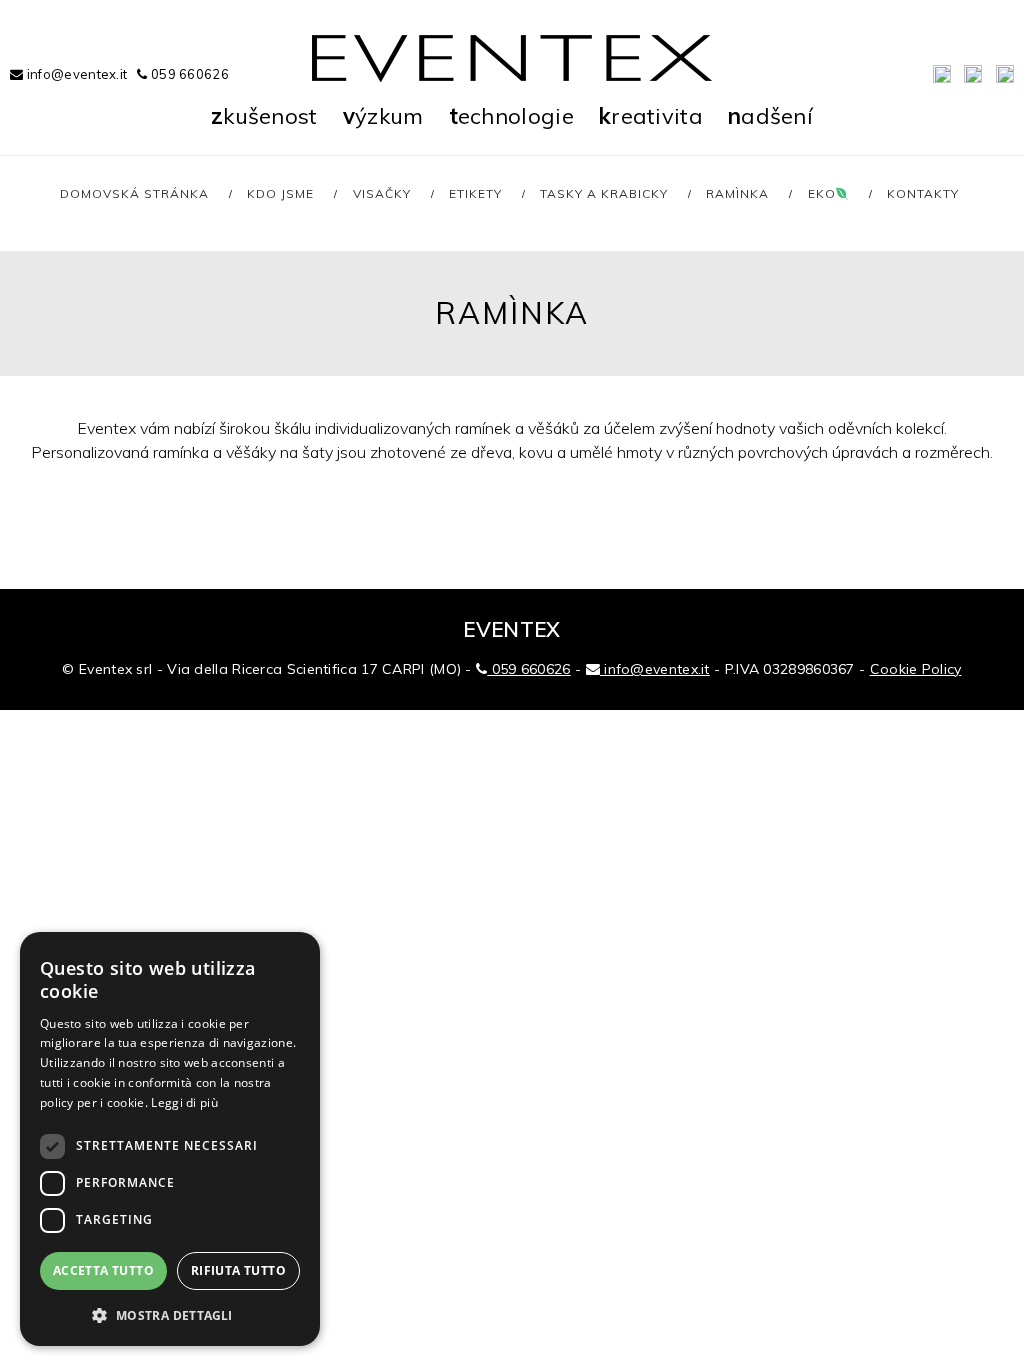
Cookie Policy (916, 669)
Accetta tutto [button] (103, 1270)
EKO (822, 193)
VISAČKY (382, 193)
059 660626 (188, 74)
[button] (170, 1314)
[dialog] (170, 1139)
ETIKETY (475, 193)
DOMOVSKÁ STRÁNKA (134, 193)
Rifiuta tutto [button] (238, 1270)
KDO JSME (280, 193)
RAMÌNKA (737, 193)
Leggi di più (184, 1102)
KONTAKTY (923, 193)
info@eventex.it (75, 74)
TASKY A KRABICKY (604, 193)
